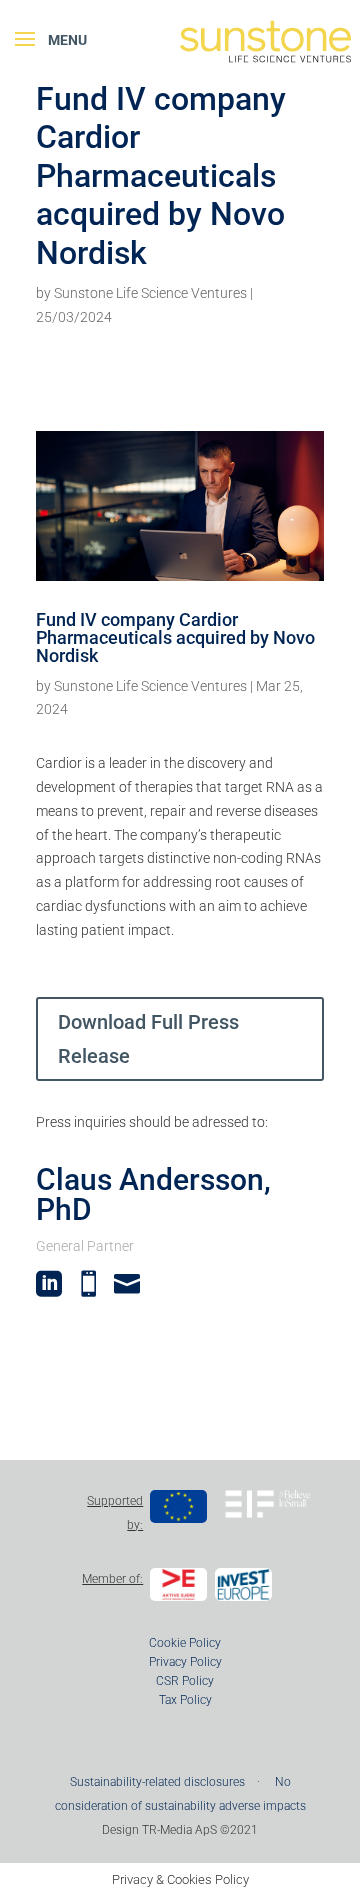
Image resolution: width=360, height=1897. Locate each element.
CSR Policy (185, 1681)
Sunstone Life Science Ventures (150, 293)
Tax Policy (185, 1700)
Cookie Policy (185, 1643)
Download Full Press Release (148, 1039)
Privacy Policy (185, 1662)
